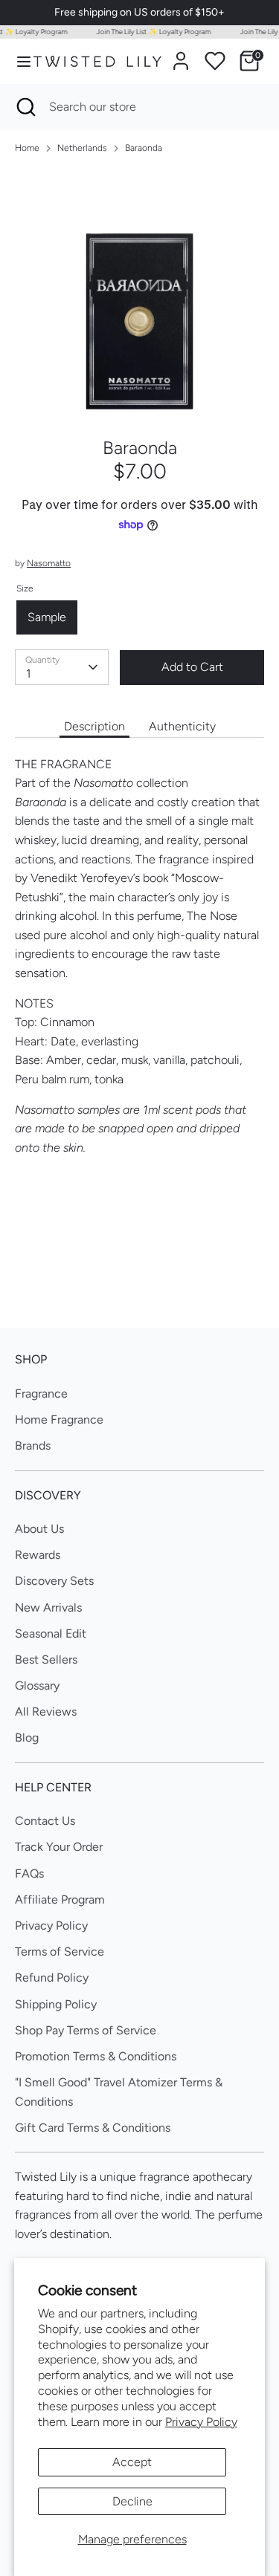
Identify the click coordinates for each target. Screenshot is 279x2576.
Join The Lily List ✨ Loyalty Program (149, 32)
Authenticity (182, 726)
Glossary (37, 1686)
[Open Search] (25, 107)
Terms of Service (60, 1952)
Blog (27, 1738)
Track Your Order (59, 1847)
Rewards (38, 1555)
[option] (139, 291)
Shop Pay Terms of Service (86, 2030)
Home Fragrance (59, 1420)
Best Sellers (46, 1660)
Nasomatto (49, 563)
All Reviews (46, 1712)
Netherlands (82, 148)
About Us (39, 1529)
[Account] (181, 55)
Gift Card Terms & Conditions (93, 2128)
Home (27, 148)
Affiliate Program (60, 1899)
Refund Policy (52, 1978)
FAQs (29, 1873)
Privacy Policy (201, 2422)
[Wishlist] (215, 61)
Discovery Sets (54, 1581)
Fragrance (41, 1394)
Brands (33, 1446)
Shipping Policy (56, 2004)
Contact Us (45, 1821)
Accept (132, 2462)
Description (94, 726)
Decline (132, 2501)
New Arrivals (48, 1607)
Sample (47, 617)
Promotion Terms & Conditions (96, 2056)
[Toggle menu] (17, 61)
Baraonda (144, 148)
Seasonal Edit (51, 1633)
